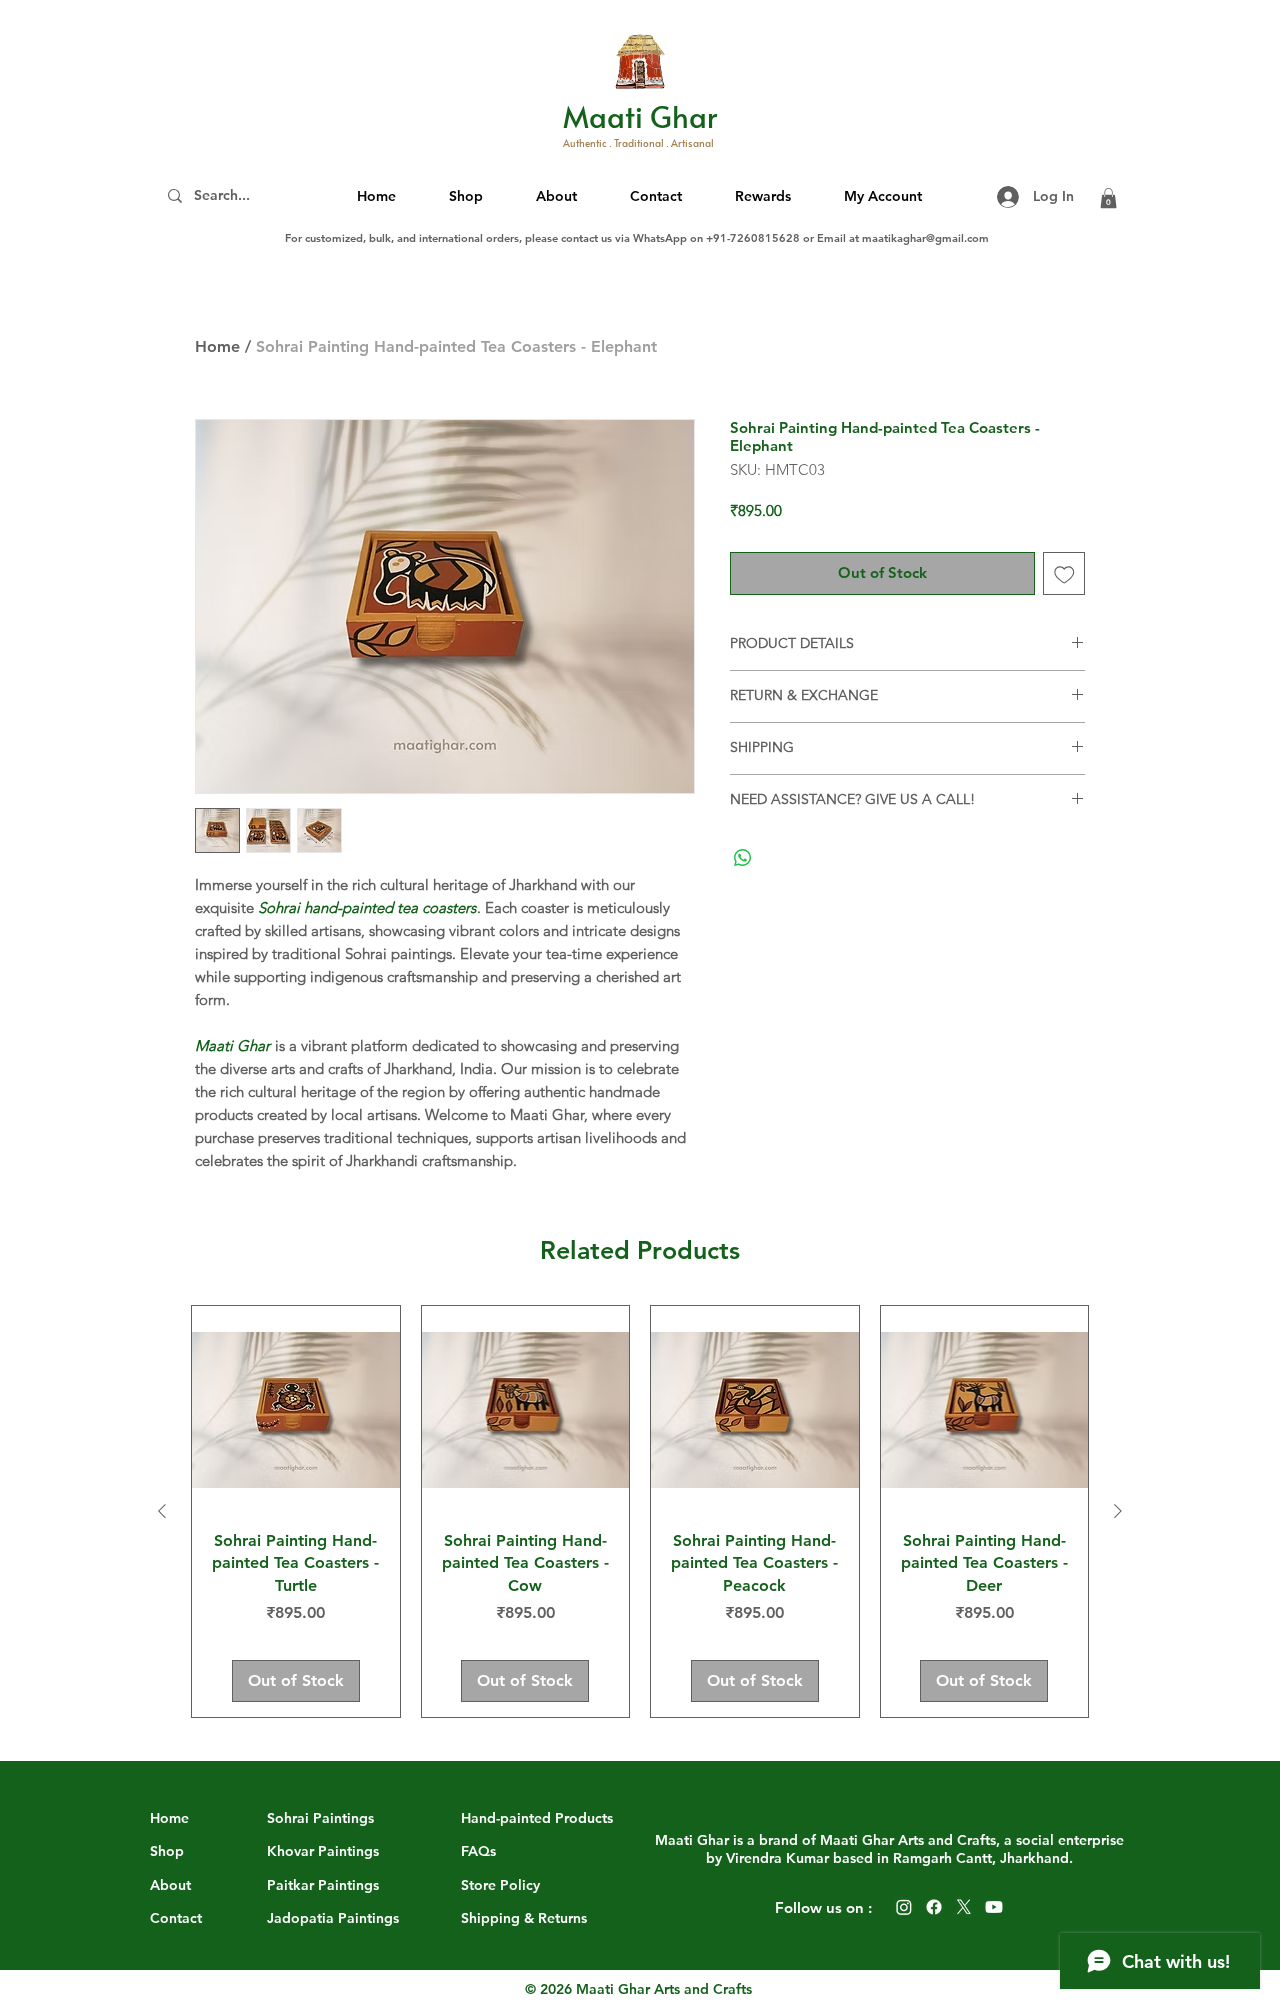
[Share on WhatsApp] (743, 858)
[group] (640, 1511)
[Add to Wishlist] (1064, 573)
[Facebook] (934, 1907)
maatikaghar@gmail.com (925, 238)
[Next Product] (1118, 1511)
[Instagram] (904, 1907)
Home (217, 346)
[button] (557, 196)
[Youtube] (994, 1907)
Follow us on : (823, 1907)
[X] (964, 1907)
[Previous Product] (162, 1511)
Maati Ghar (640, 116)
